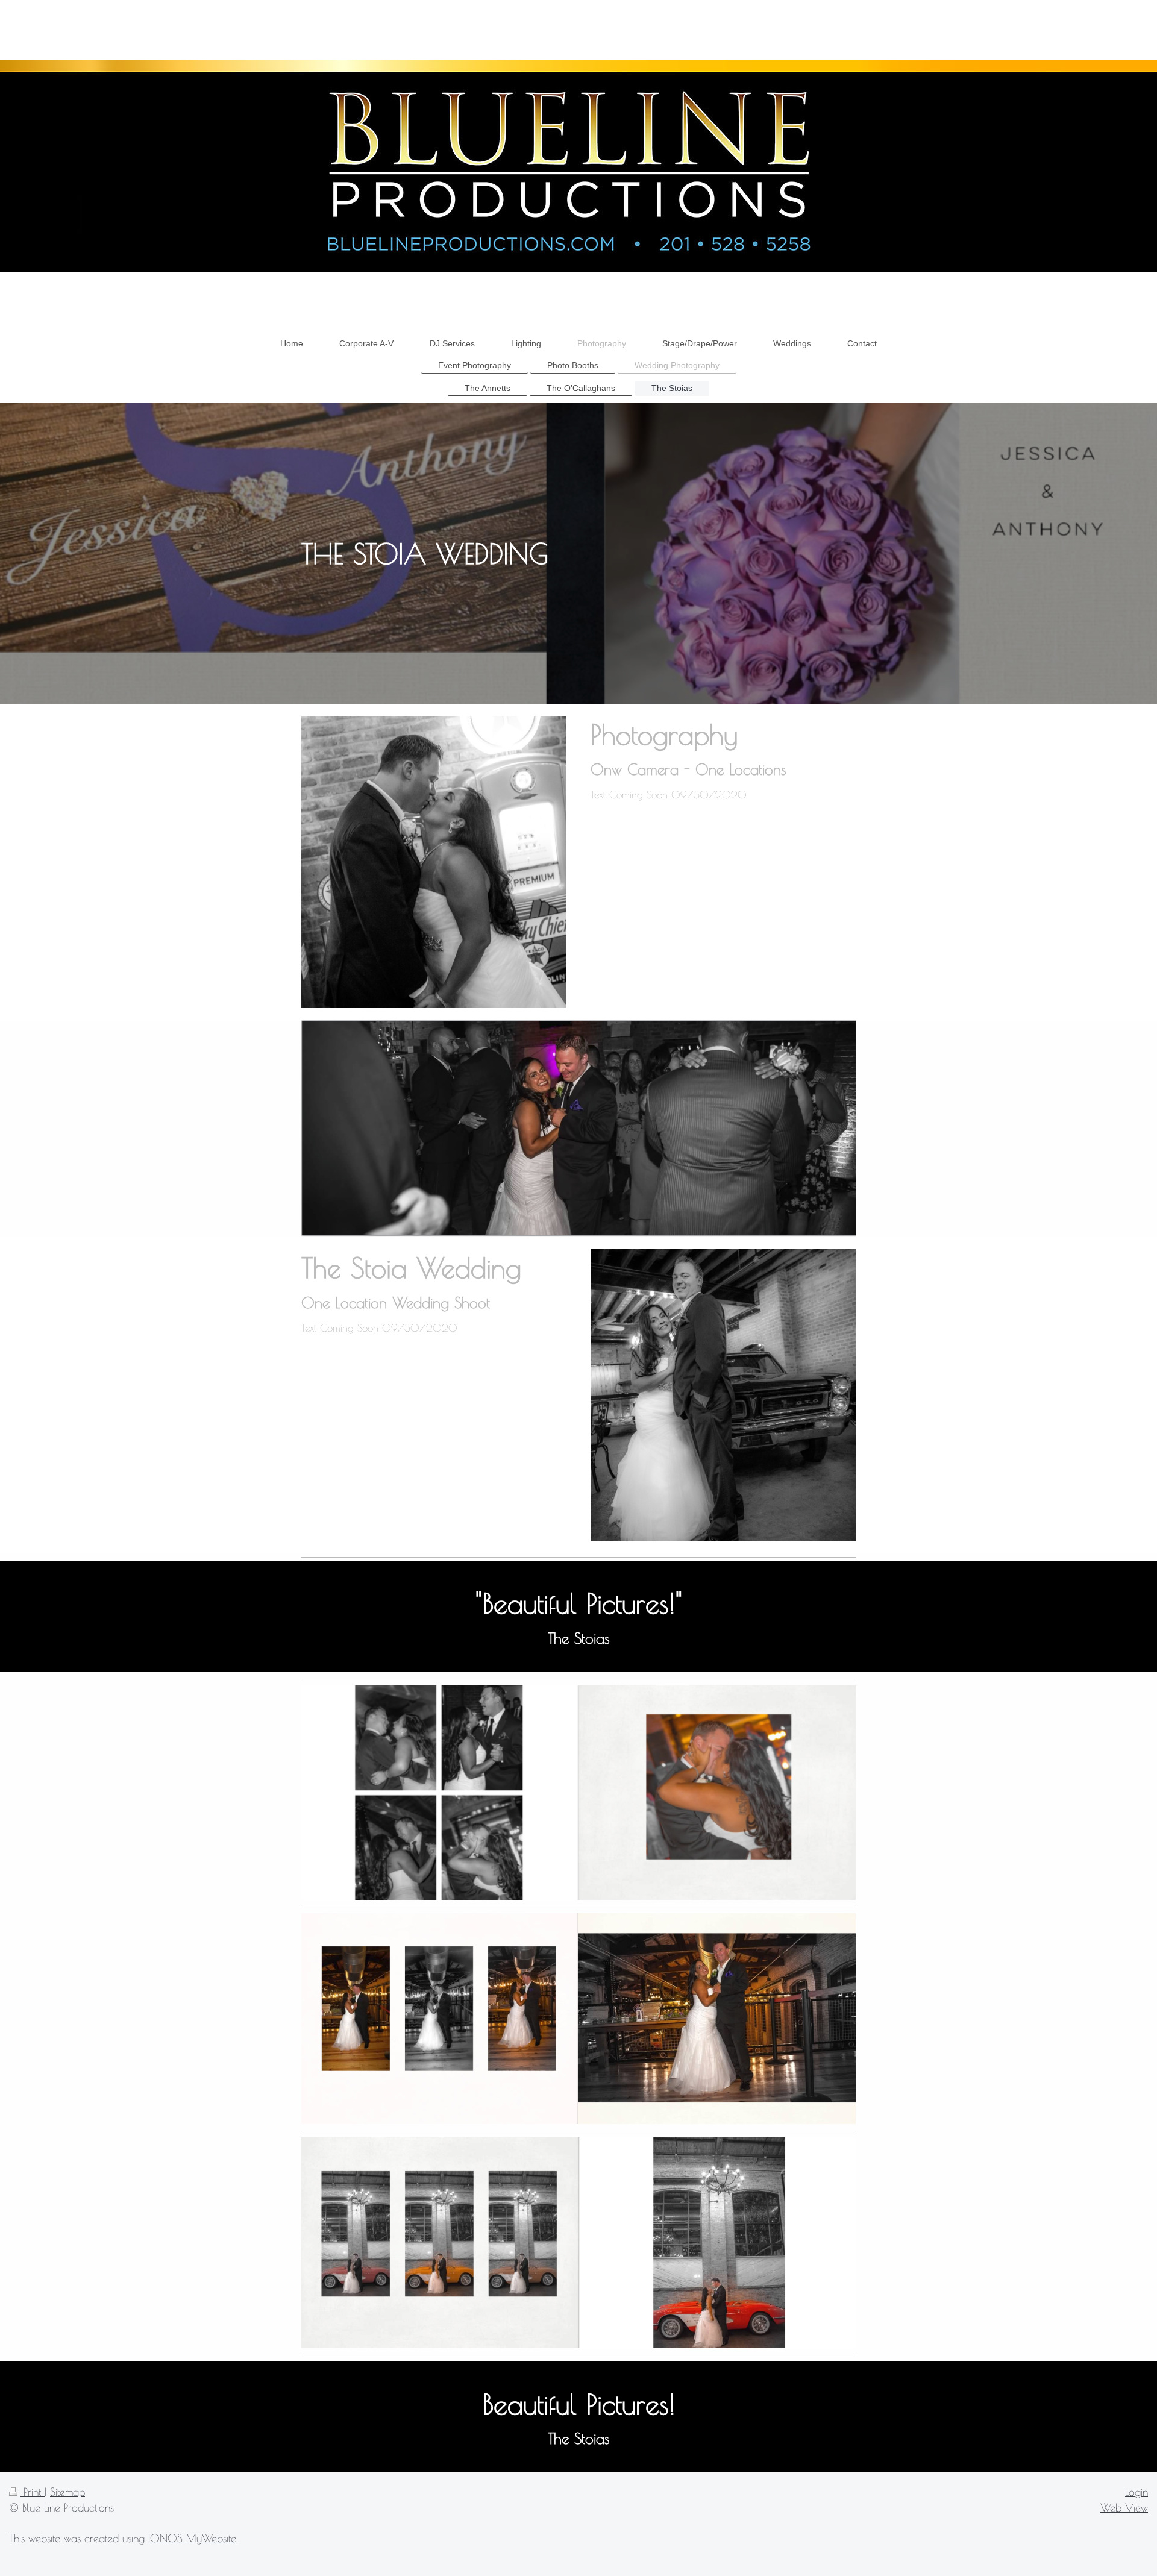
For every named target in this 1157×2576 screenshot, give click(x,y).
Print (32, 2492)
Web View (1124, 2507)
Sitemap (67, 2492)
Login (1137, 2492)
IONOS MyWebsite (192, 2538)
